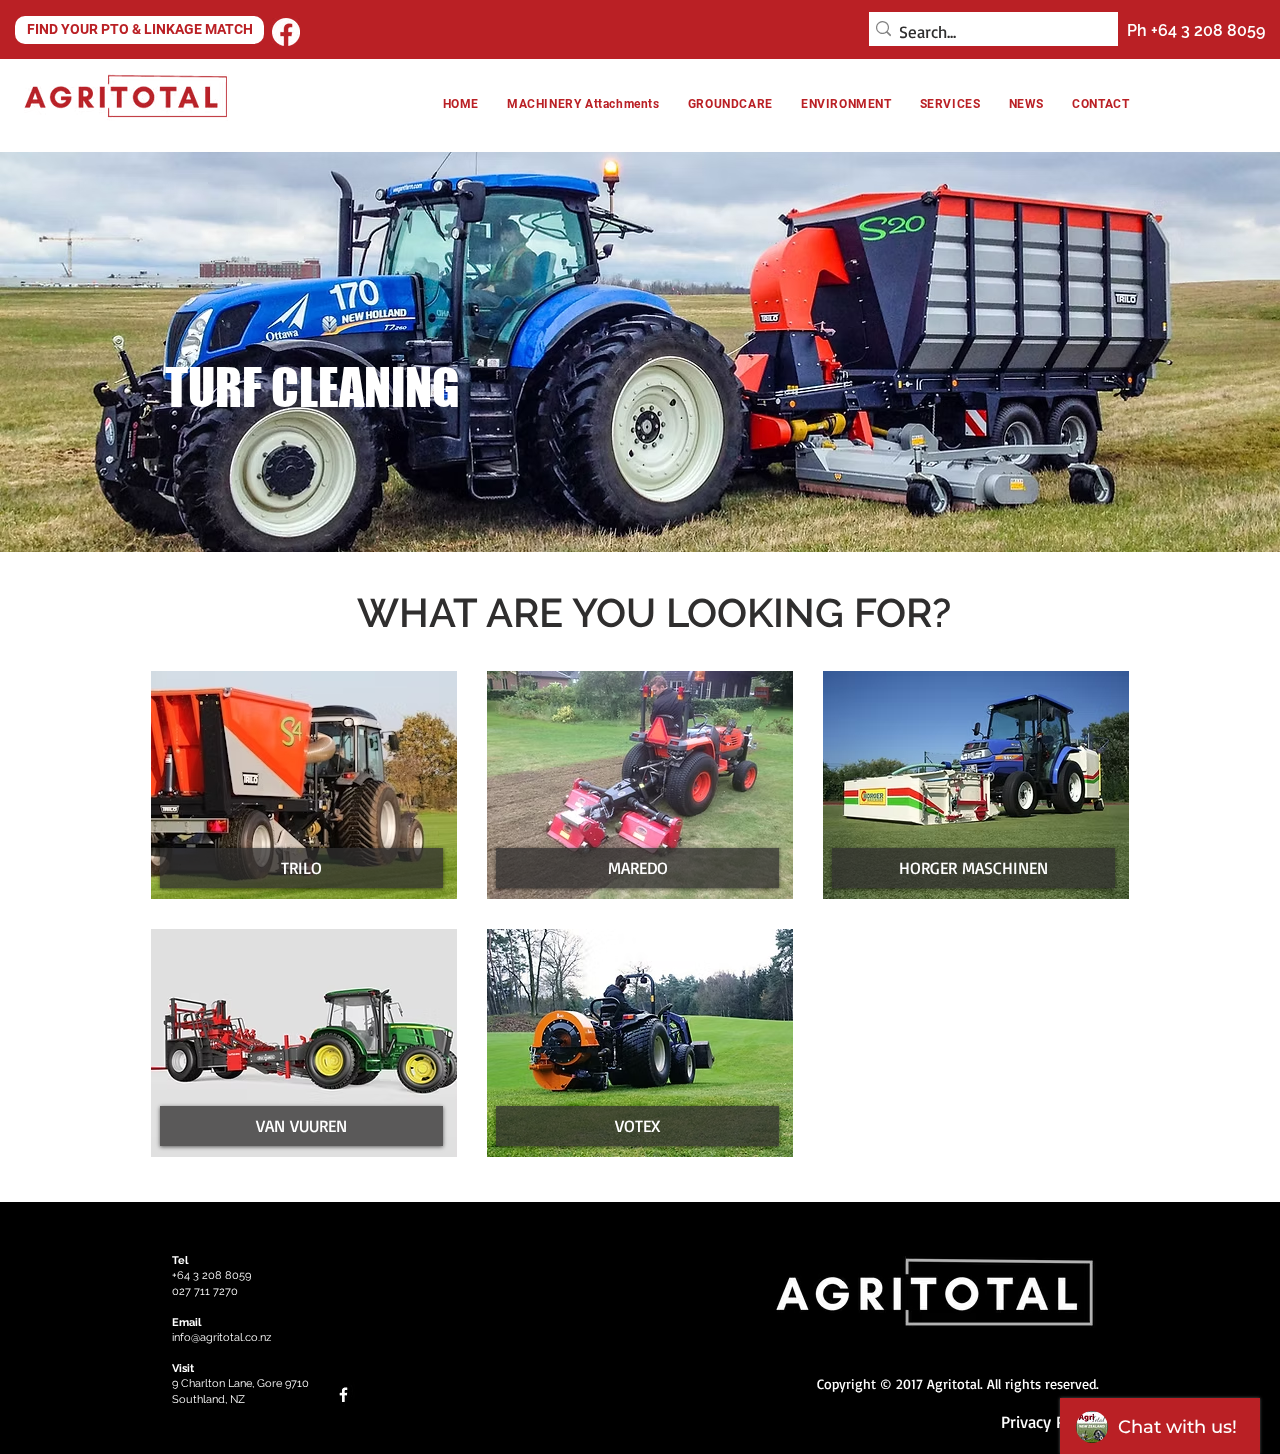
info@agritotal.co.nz (221, 1337)
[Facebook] (286, 32)
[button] (846, 104)
